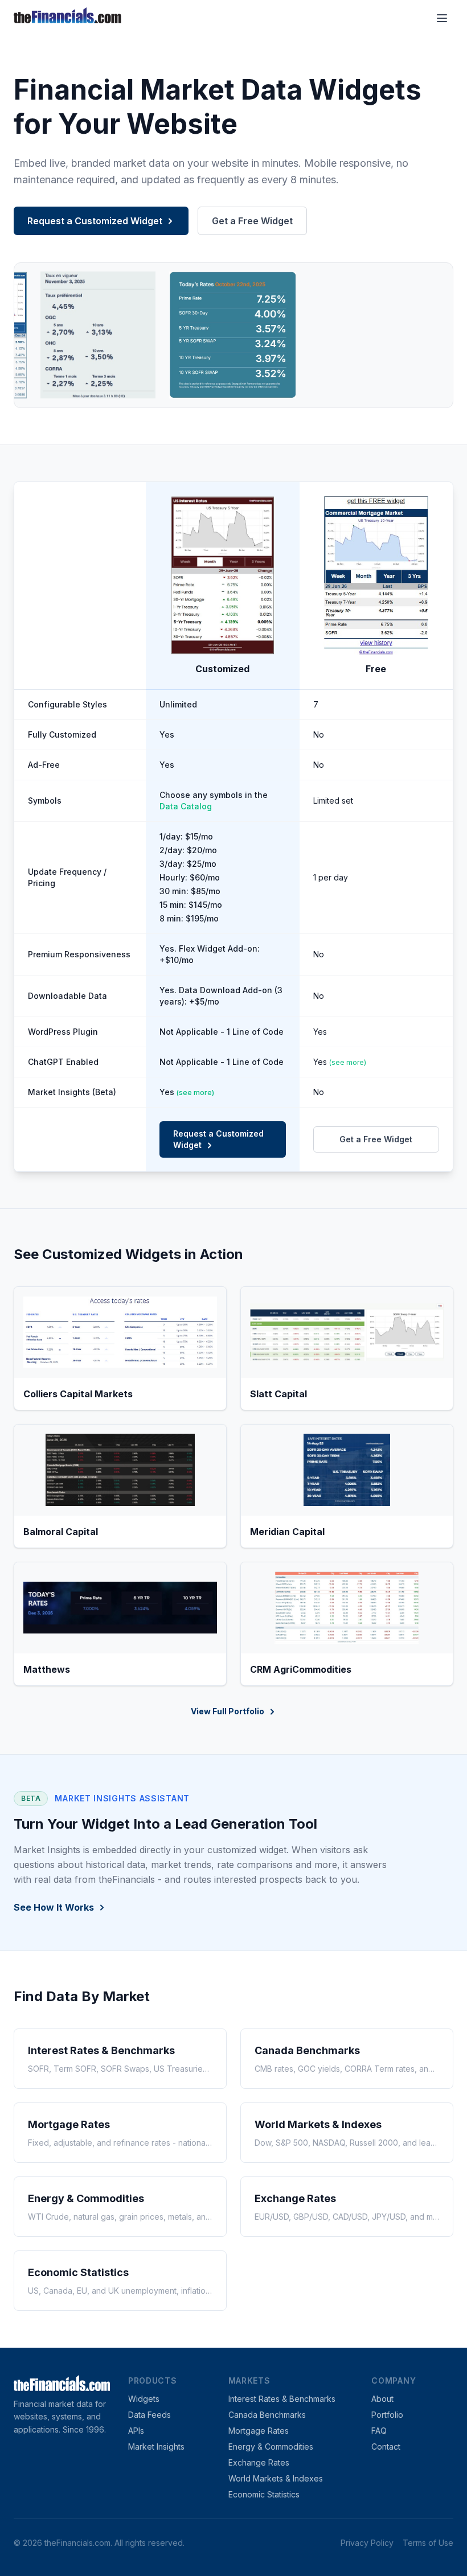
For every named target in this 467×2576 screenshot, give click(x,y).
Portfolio (387, 2415)
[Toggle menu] (442, 18)
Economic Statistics (264, 2494)
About (382, 2399)
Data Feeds (149, 2415)
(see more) (348, 1062)
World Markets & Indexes (276, 2478)
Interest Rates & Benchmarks (282, 2399)
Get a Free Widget (252, 221)
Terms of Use (428, 2543)
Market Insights (156, 2447)
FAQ (379, 2431)
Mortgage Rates (259, 2431)
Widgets (144, 2399)
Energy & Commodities (271, 2447)
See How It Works (54, 1907)
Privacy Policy (367, 2543)
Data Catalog (186, 806)
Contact (386, 2447)
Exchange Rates (259, 2462)
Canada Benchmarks (267, 2415)
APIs (136, 2431)
